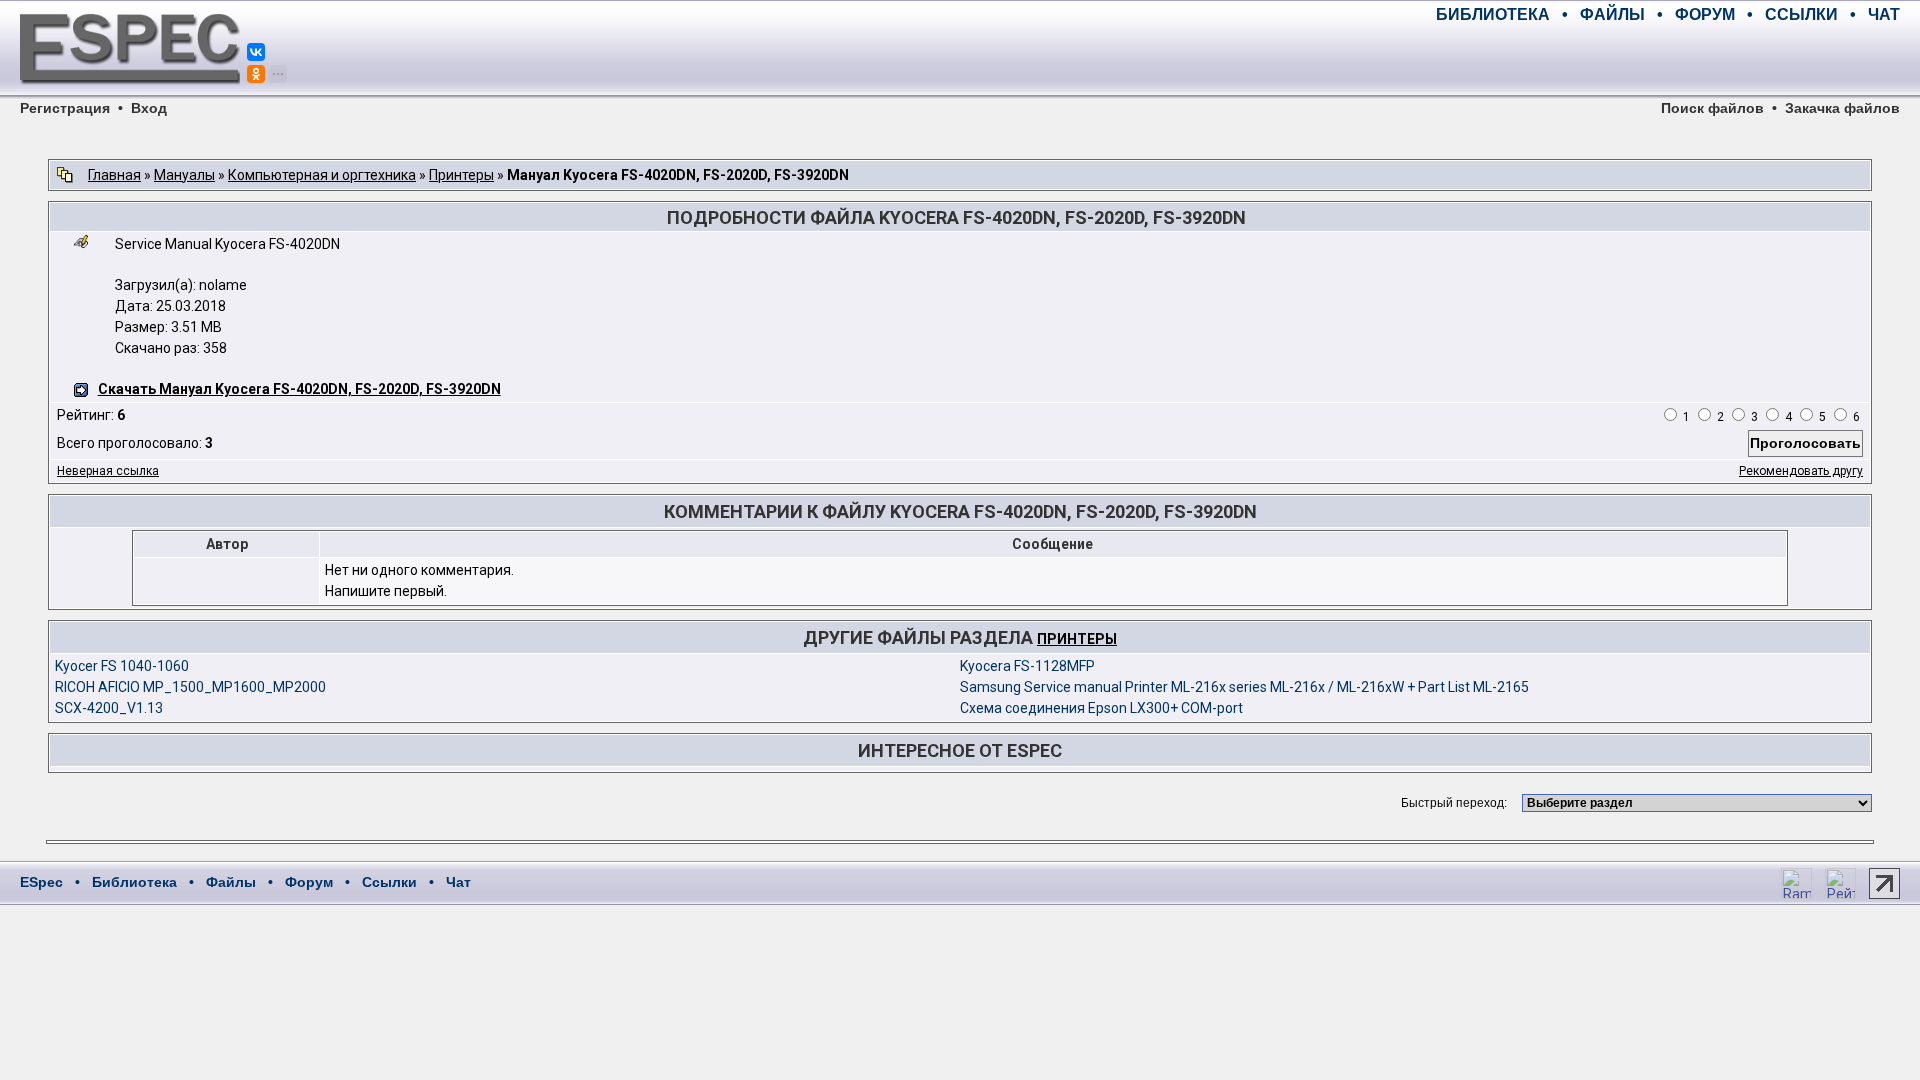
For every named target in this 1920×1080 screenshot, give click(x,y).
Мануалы (184, 175)
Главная (114, 175)
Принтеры (461, 175)
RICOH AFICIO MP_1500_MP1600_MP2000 (190, 687)
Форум (309, 882)
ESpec (41, 882)
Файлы (231, 882)
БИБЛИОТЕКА (1493, 14)
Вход (149, 108)
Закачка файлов (1842, 108)
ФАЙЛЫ (1612, 14)
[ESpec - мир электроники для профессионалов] (130, 95)
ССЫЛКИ (1801, 14)
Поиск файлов (1712, 108)
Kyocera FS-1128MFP (1027, 666)
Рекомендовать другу (1801, 471)
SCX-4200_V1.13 (109, 708)
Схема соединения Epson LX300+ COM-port (1101, 708)
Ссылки (389, 882)
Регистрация (65, 108)
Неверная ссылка (108, 471)
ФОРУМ (1705, 14)
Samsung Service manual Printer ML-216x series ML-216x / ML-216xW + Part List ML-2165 (1244, 687)
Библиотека (134, 882)
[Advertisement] (1666, 60)
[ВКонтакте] (256, 52)
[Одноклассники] (256, 74)
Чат (458, 882)
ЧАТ (1884, 14)
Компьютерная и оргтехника (322, 175)
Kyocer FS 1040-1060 (122, 666)
